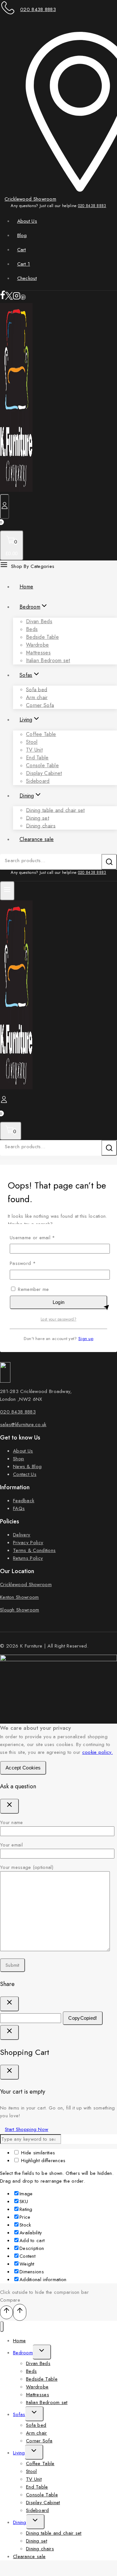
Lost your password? (58, 1319)
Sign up (86, 1339)
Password (32, 1263)
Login (59, 1302)
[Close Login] (9, 2032)
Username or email (42, 1237)
